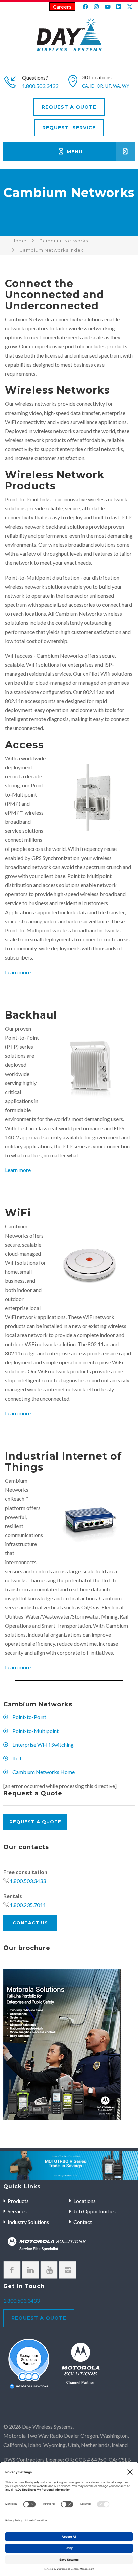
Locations (85, 2201)
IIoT (17, 1758)
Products (18, 2201)
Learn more (18, 972)
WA (116, 86)
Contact (83, 2222)
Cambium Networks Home (44, 1772)
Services (17, 2211)
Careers (62, 7)
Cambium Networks (64, 241)
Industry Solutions (28, 2222)
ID (92, 86)
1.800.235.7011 (28, 1905)
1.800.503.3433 (40, 86)
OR (100, 86)
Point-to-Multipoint (36, 1731)
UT (108, 86)
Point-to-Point (29, 1717)
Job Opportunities (94, 2211)
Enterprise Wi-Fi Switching (43, 1744)
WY (125, 86)
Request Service (69, 128)
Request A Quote (69, 107)
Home (19, 241)
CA (85, 86)
